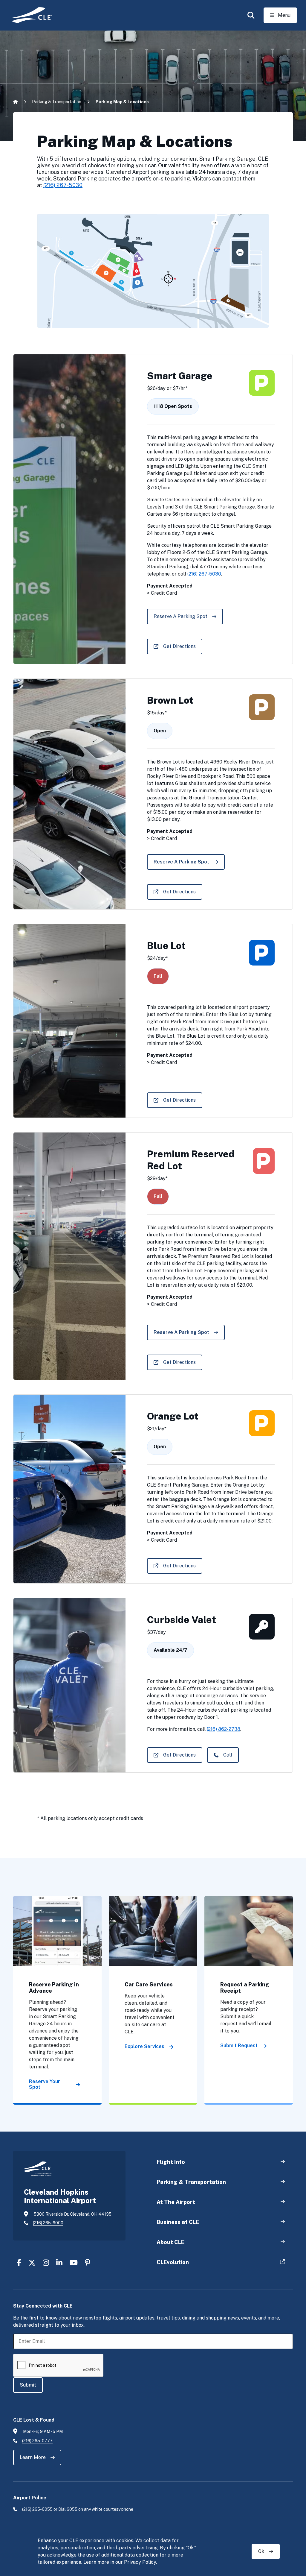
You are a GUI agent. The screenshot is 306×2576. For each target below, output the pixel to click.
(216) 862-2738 (224, 1729)
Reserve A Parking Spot (180, 616)
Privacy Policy (140, 2562)
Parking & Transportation (57, 102)
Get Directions (179, 646)
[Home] (28, 15)
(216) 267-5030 (63, 185)
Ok (261, 2551)
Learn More (33, 2457)
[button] (251, 15)
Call (228, 1755)
